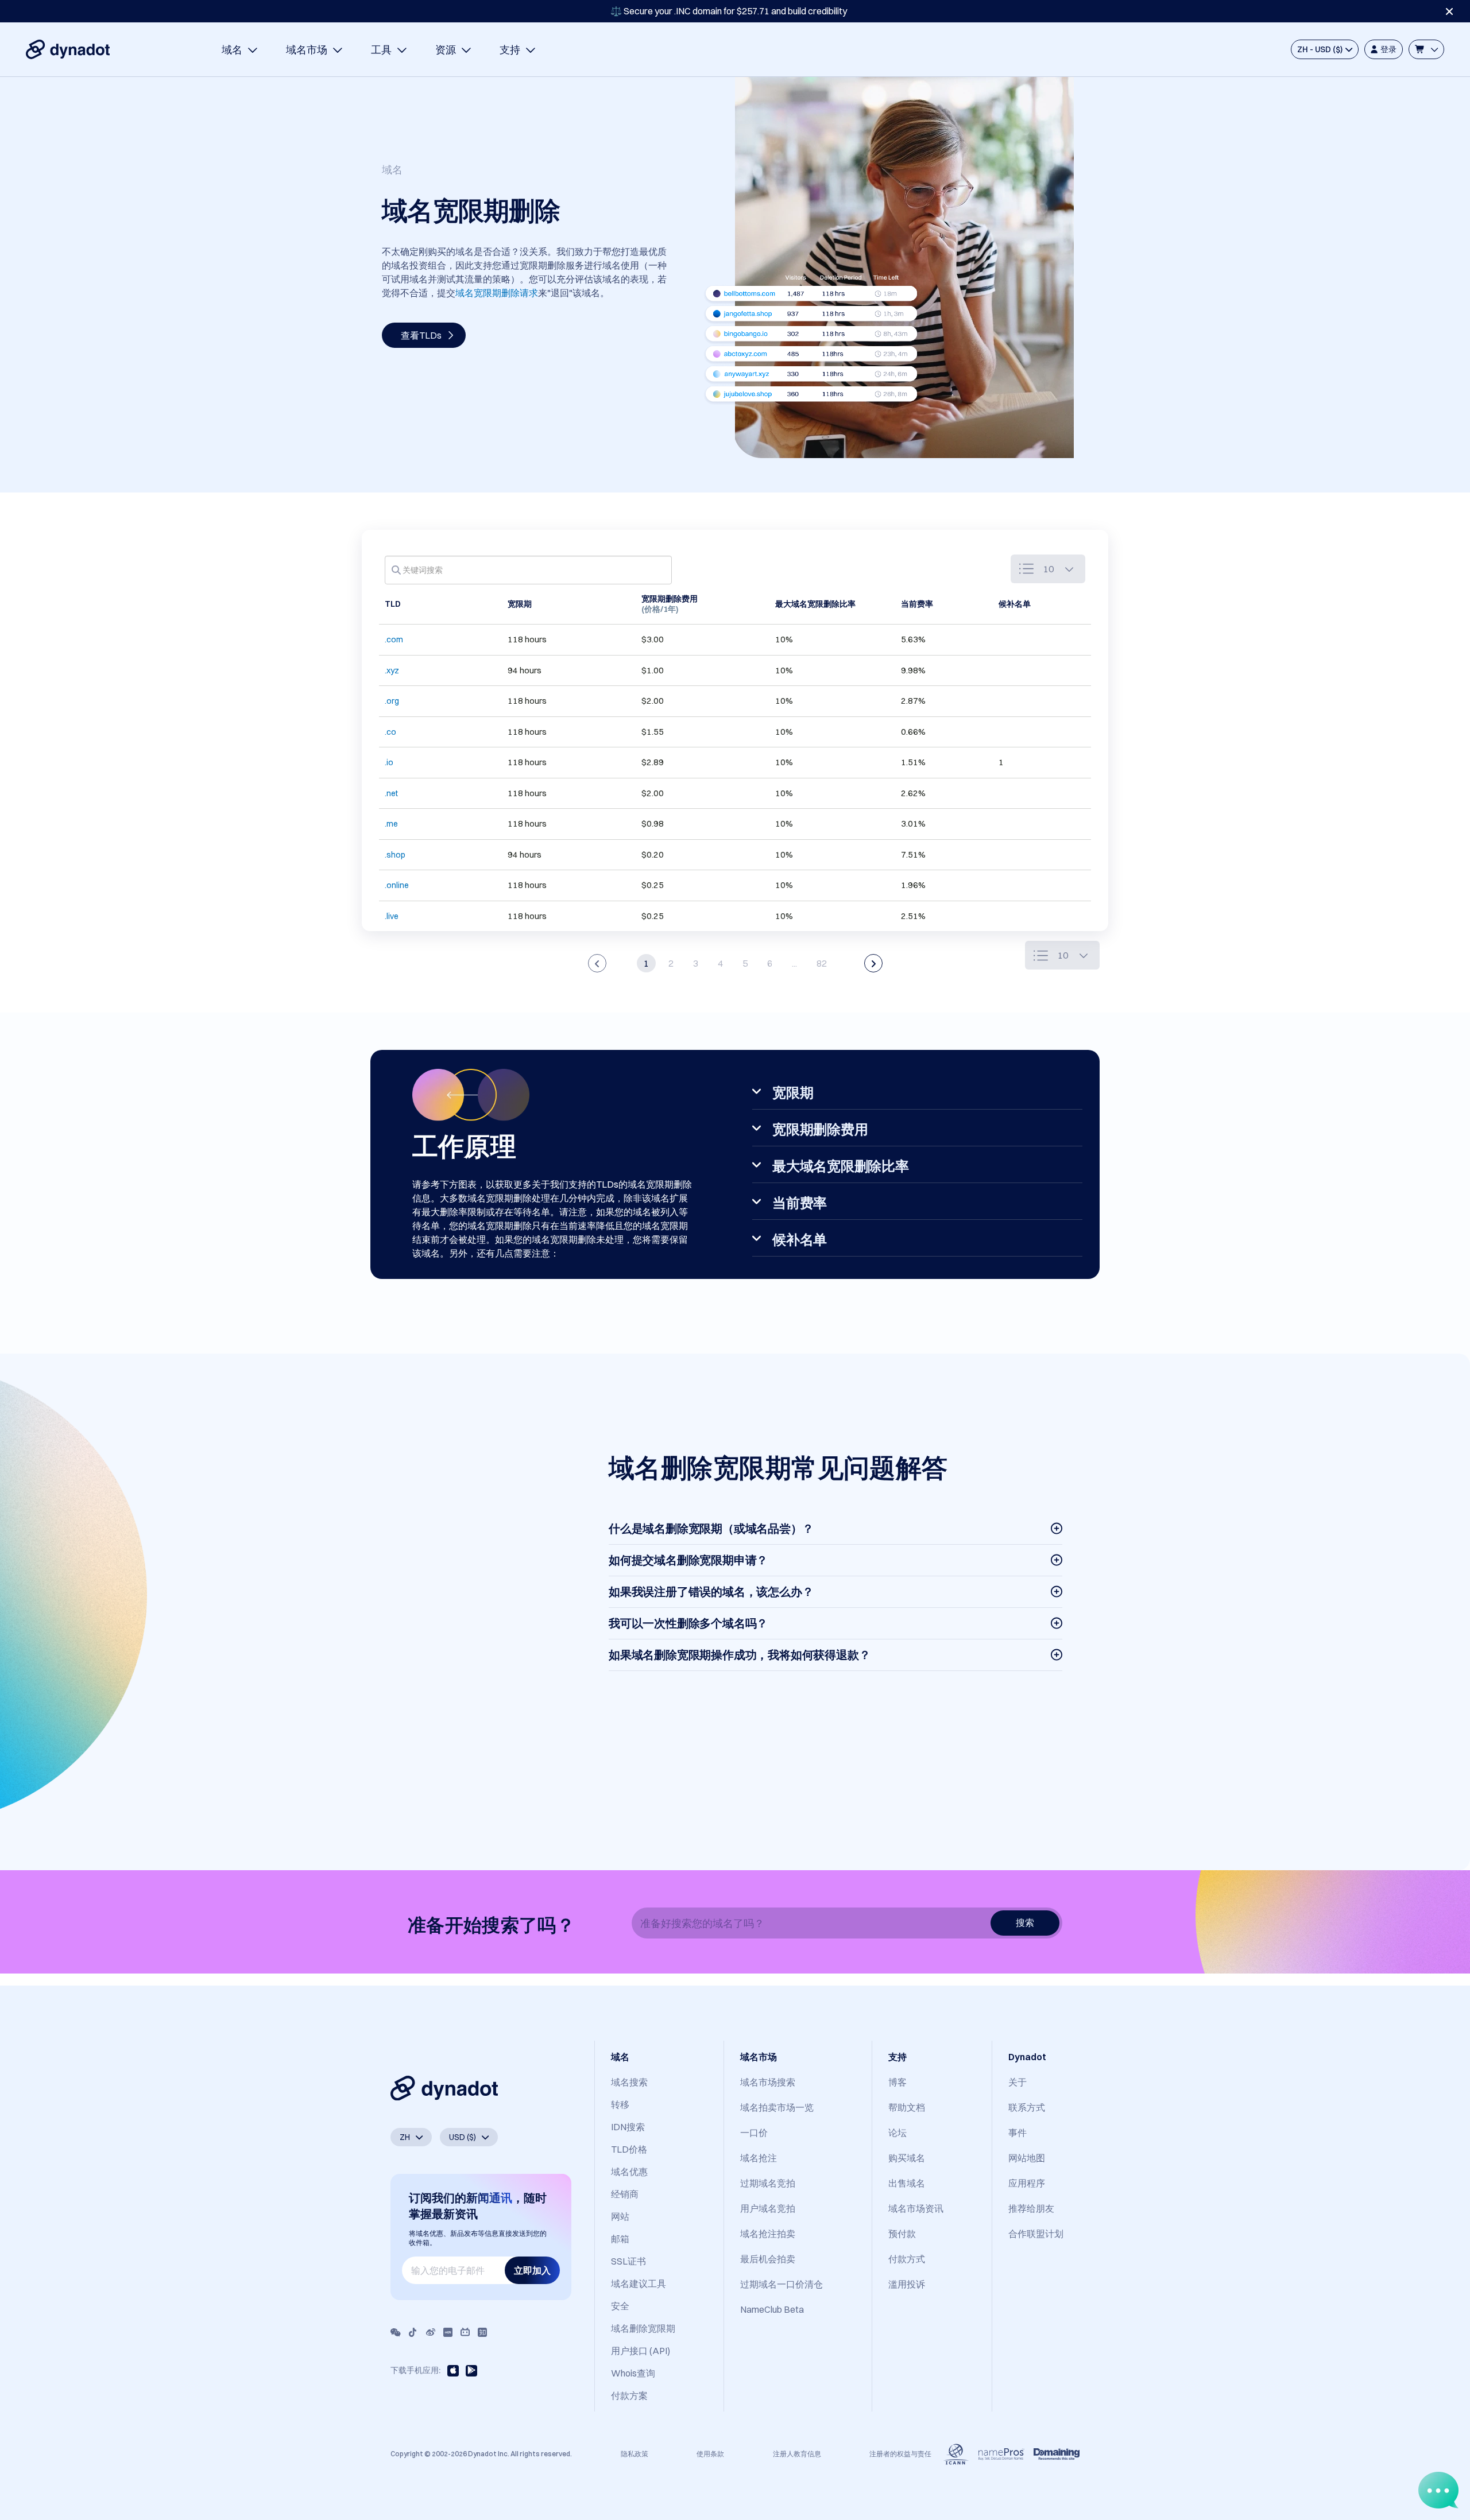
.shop (395, 855)
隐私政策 (635, 2454)
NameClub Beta (772, 2309)
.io (389, 762)
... (794, 963)
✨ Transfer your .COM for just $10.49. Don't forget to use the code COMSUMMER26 (729, 11)
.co (390, 732)
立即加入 (532, 2270)
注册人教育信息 (797, 2454)
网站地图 (1027, 2158)
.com (394, 639)
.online (397, 885)
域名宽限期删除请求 (497, 293)
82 (822, 963)
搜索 (1025, 1922)
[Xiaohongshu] (448, 2332)
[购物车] (1426, 49)
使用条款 (710, 2454)
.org (392, 701)
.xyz (392, 670)
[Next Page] (873, 963)
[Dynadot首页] (68, 49)
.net (391, 793)
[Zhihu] (482, 2332)
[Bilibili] (465, 2332)
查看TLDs (421, 335)
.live (392, 916)
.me (391, 824)
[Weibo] (431, 2332)
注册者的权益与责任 (900, 2454)
